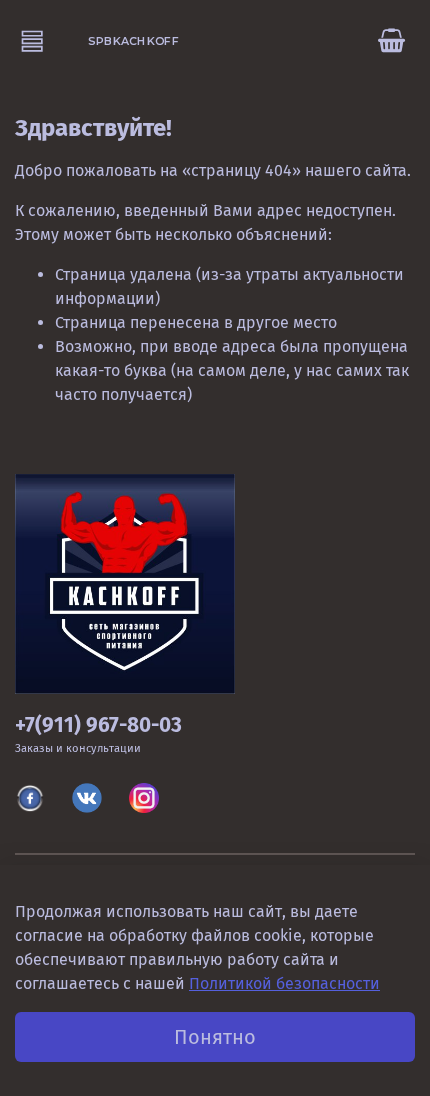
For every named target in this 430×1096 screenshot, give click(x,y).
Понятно (215, 1037)
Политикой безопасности (284, 983)
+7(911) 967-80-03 (98, 725)
